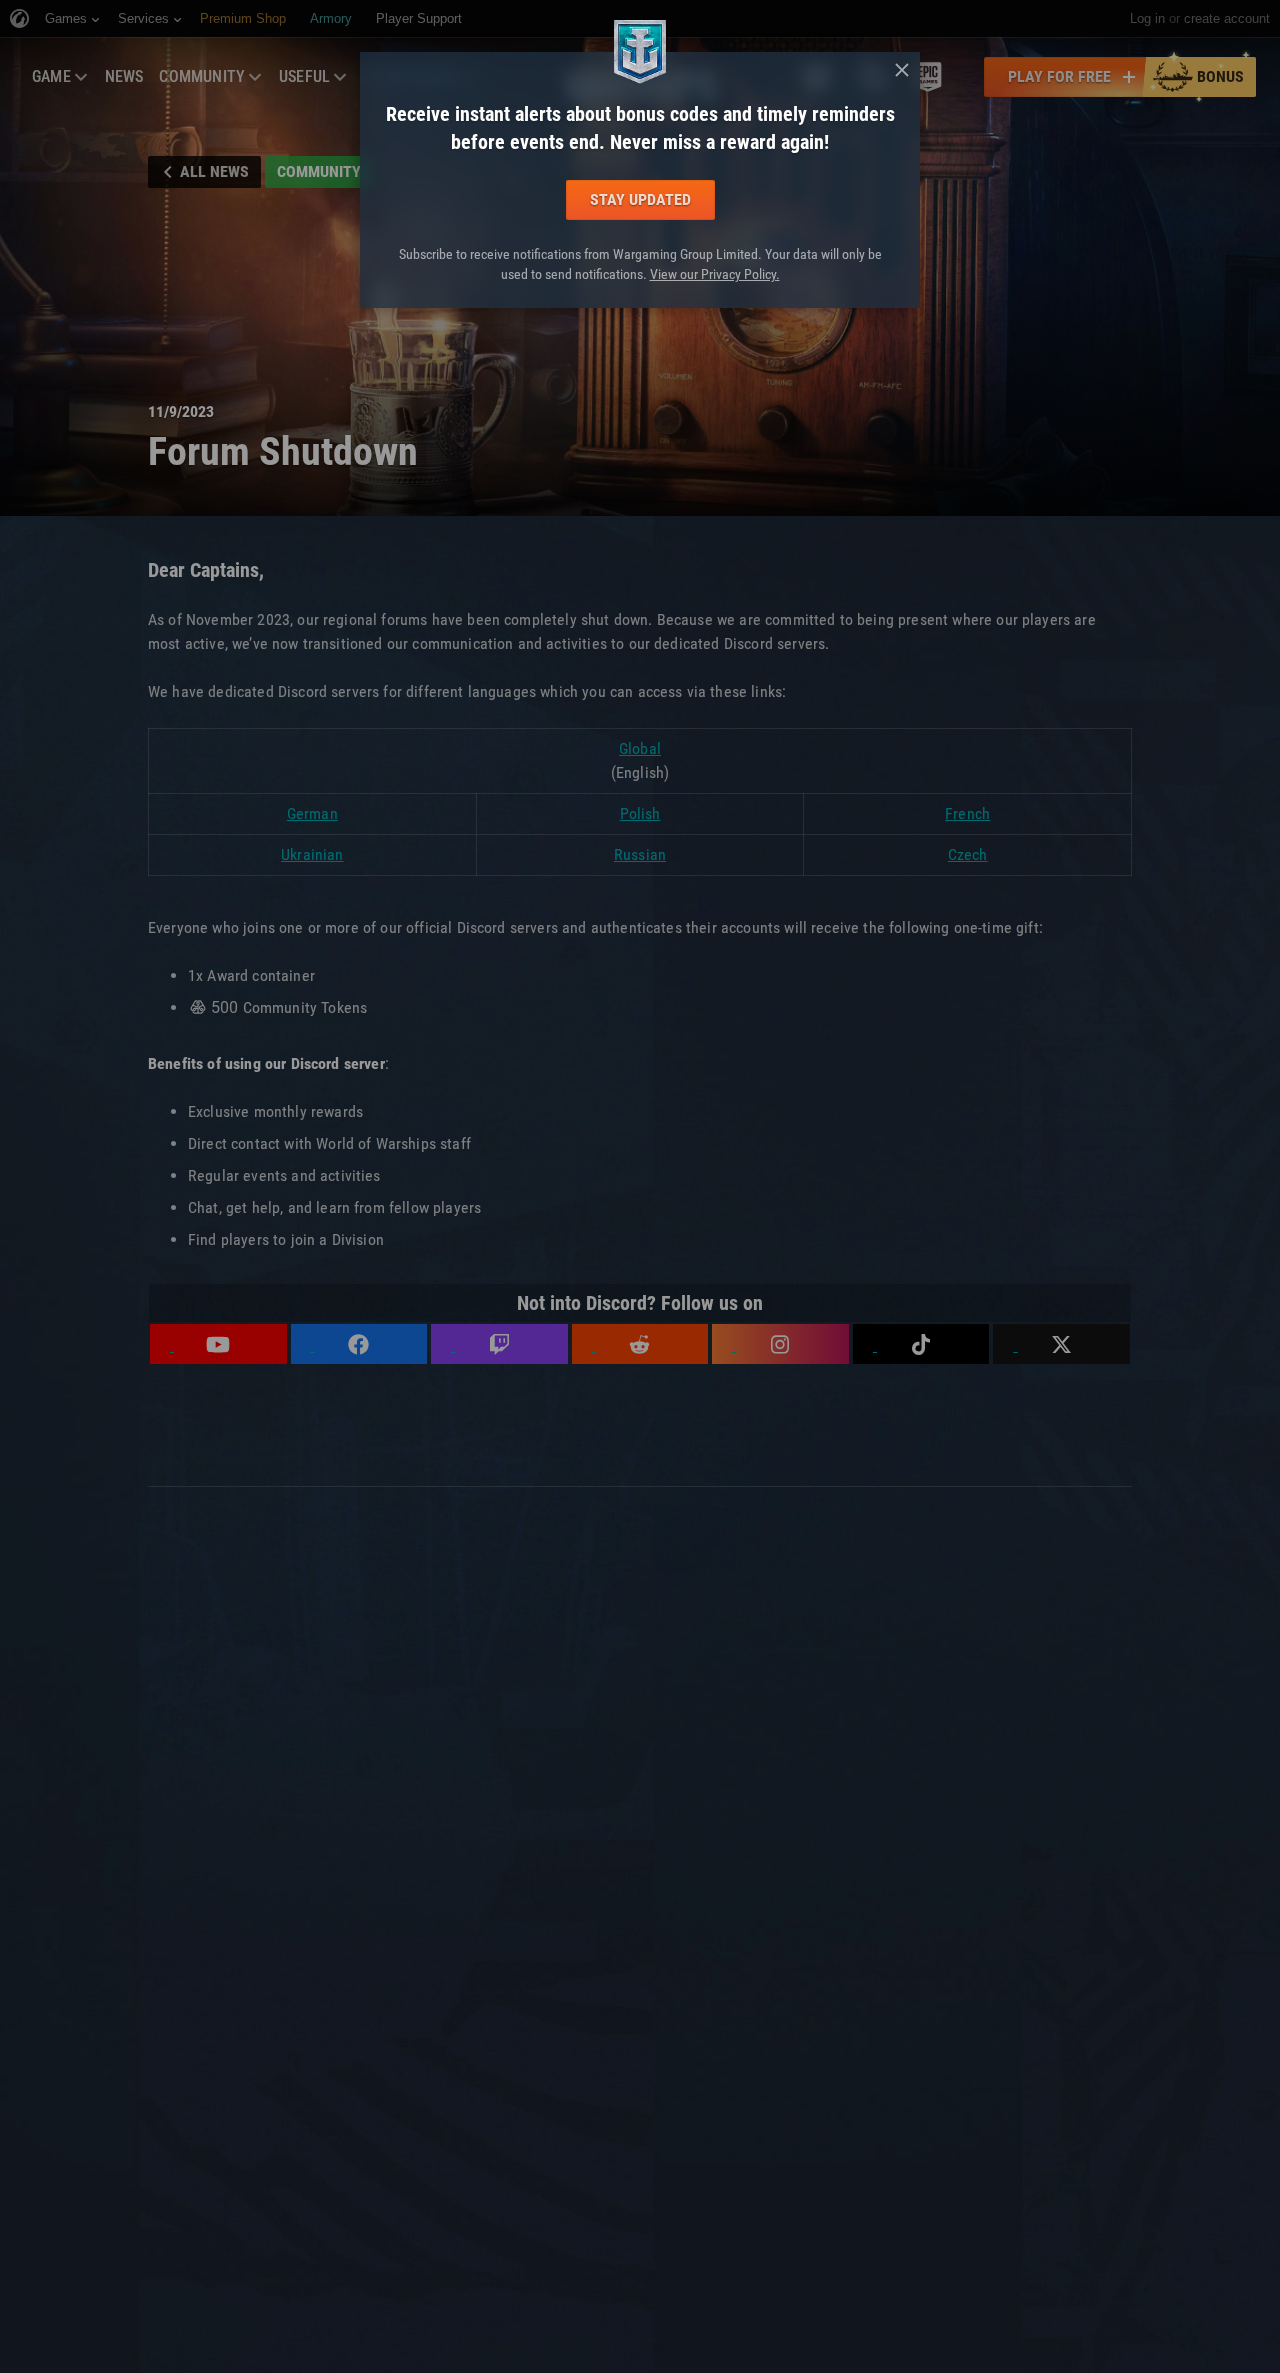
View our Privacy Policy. (715, 274)
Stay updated (640, 199)
